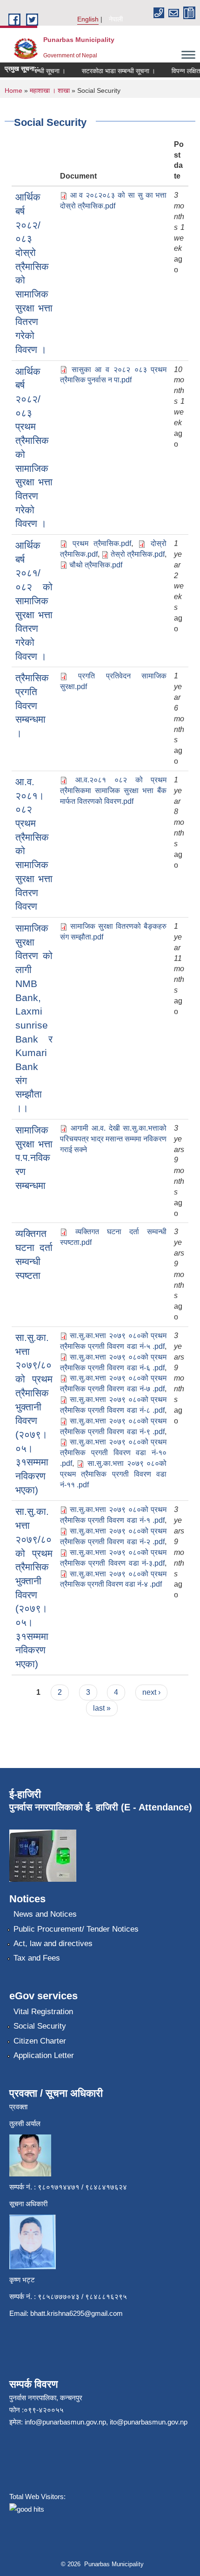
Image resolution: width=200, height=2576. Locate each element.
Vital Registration (43, 2012)
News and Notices (45, 1914)
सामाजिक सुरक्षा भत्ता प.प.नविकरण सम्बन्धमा (34, 1158)
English (88, 19)
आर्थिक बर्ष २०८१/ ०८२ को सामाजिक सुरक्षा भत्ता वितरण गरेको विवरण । (34, 601)
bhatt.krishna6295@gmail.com (77, 2313)
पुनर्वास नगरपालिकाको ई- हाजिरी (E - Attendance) (101, 1807)
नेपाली (116, 19)
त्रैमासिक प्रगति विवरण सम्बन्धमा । (32, 705)
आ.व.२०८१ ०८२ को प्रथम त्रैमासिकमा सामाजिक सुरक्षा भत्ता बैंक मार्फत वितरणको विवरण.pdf (113, 791)
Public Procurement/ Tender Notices (76, 1929)
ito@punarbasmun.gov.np (149, 2422)
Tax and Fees (37, 1958)
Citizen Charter (40, 2041)
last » (102, 1708)
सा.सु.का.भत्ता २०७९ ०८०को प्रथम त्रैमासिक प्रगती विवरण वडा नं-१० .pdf (113, 1453)
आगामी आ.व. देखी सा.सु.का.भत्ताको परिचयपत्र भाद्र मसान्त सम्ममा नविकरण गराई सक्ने (113, 1139)
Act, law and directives (53, 1944)
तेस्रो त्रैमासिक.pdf (138, 554)
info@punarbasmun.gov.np (65, 2422)
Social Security (40, 2026)
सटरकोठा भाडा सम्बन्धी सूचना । (110, 71)
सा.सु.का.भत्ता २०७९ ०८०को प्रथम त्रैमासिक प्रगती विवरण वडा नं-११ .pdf (113, 1474)
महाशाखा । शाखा (50, 90)
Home (13, 90)
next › (151, 1692)
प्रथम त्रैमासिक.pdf (102, 543)
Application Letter (44, 2055)
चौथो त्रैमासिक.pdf (96, 565)
